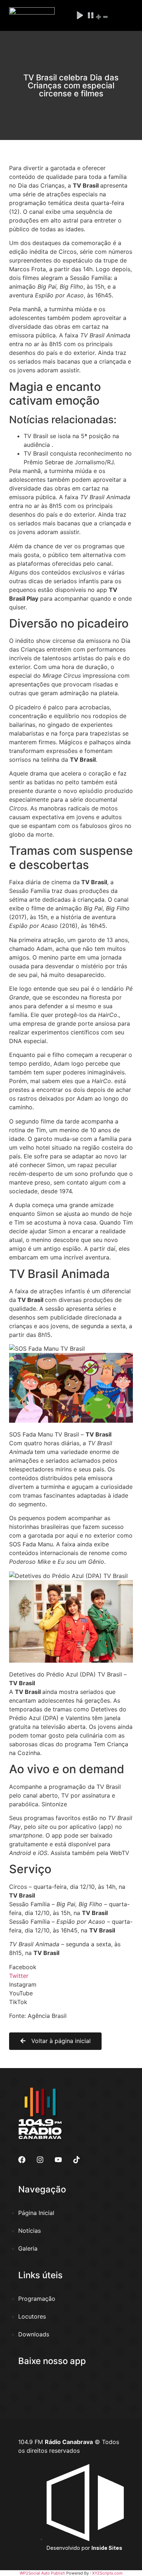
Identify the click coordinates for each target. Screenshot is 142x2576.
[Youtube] (58, 2160)
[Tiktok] (76, 2160)
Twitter (19, 1976)
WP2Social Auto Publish (42, 2573)
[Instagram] (40, 2160)
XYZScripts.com (107, 2573)
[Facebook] (22, 2160)
